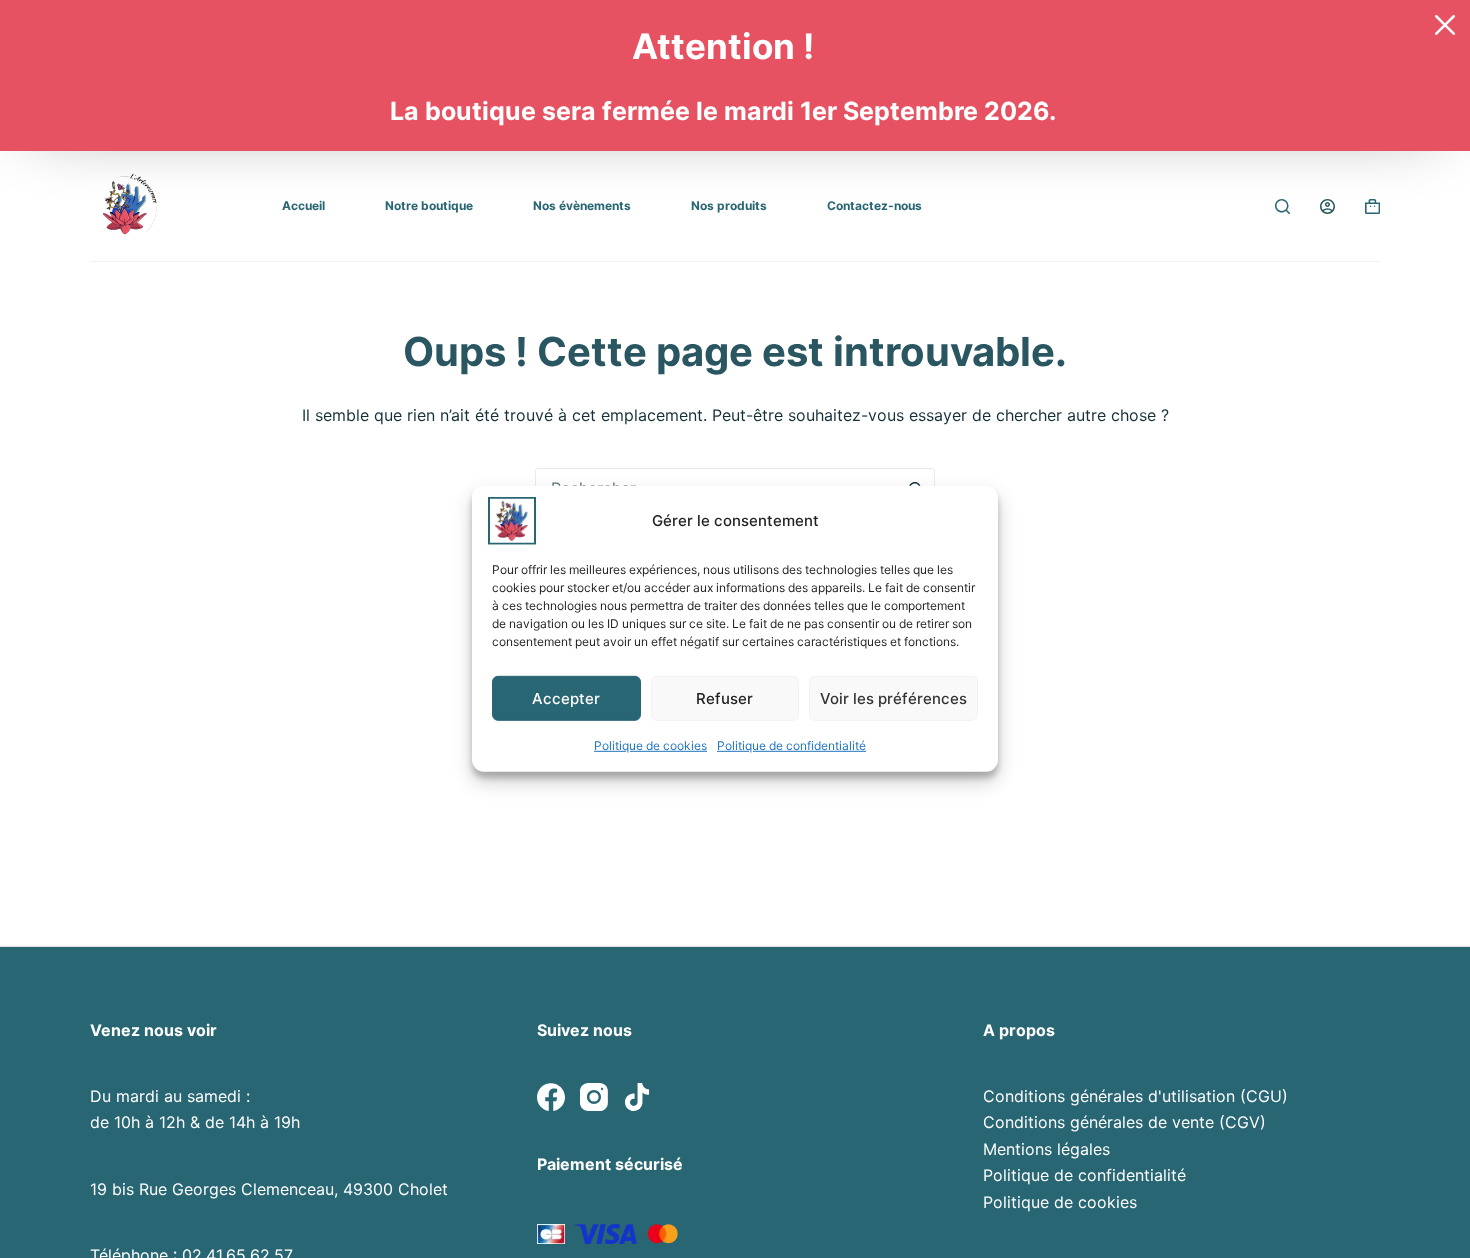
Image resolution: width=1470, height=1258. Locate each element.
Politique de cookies (650, 745)
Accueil (303, 205)
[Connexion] (1327, 206)
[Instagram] (594, 1097)
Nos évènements (582, 205)
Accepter (566, 697)
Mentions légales (1046, 1149)
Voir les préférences (893, 697)
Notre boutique (429, 205)
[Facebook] (551, 1097)
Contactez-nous (874, 205)
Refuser (724, 697)
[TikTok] (637, 1097)
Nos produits (729, 205)
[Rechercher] (1282, 206)
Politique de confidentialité (791, 745)
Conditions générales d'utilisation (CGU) (1135, 1096)
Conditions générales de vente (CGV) (1124, 1122)
